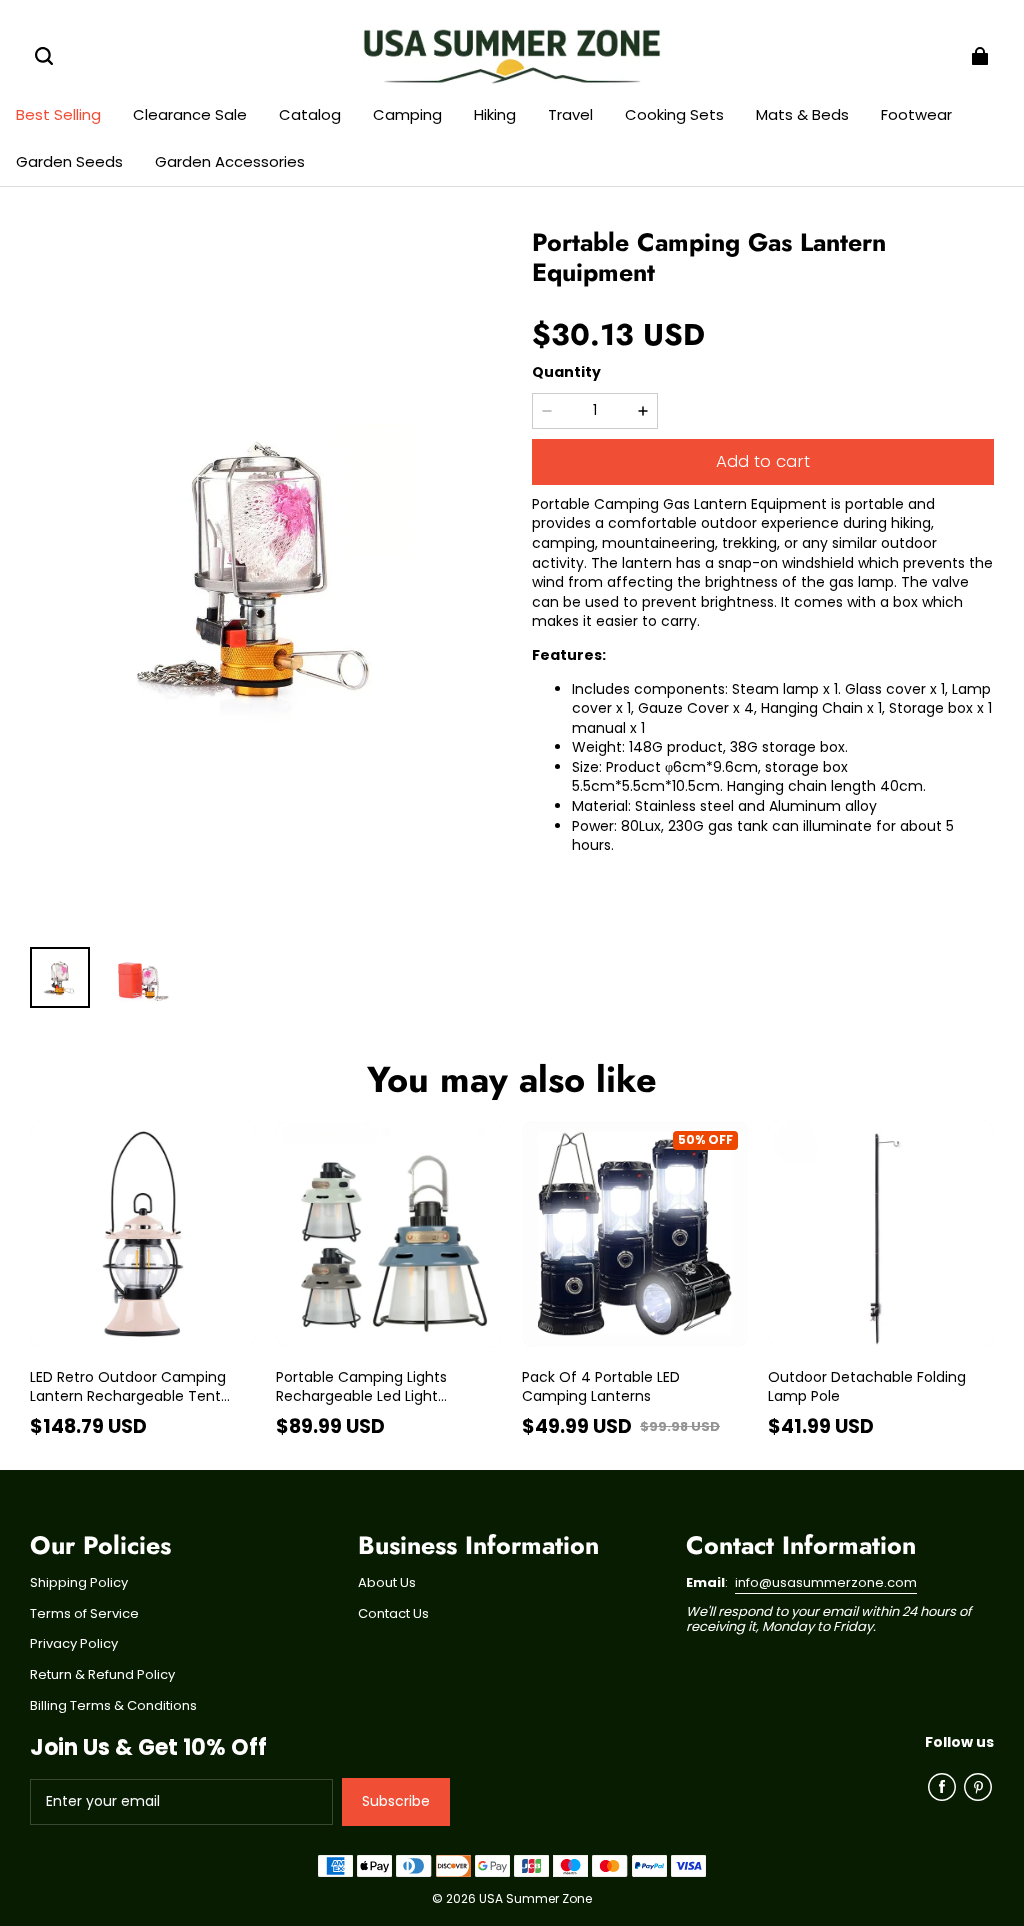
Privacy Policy (74, 1644)
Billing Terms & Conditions (113, 1706)
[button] (44, 56)
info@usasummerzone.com (826, 1582)
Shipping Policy (79, 1583)
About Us (387, 1583)
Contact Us (393, 1614)
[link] (310, 116)
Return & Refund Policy (102, 1675)
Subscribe (396, 1801)
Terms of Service (84, 1614)
